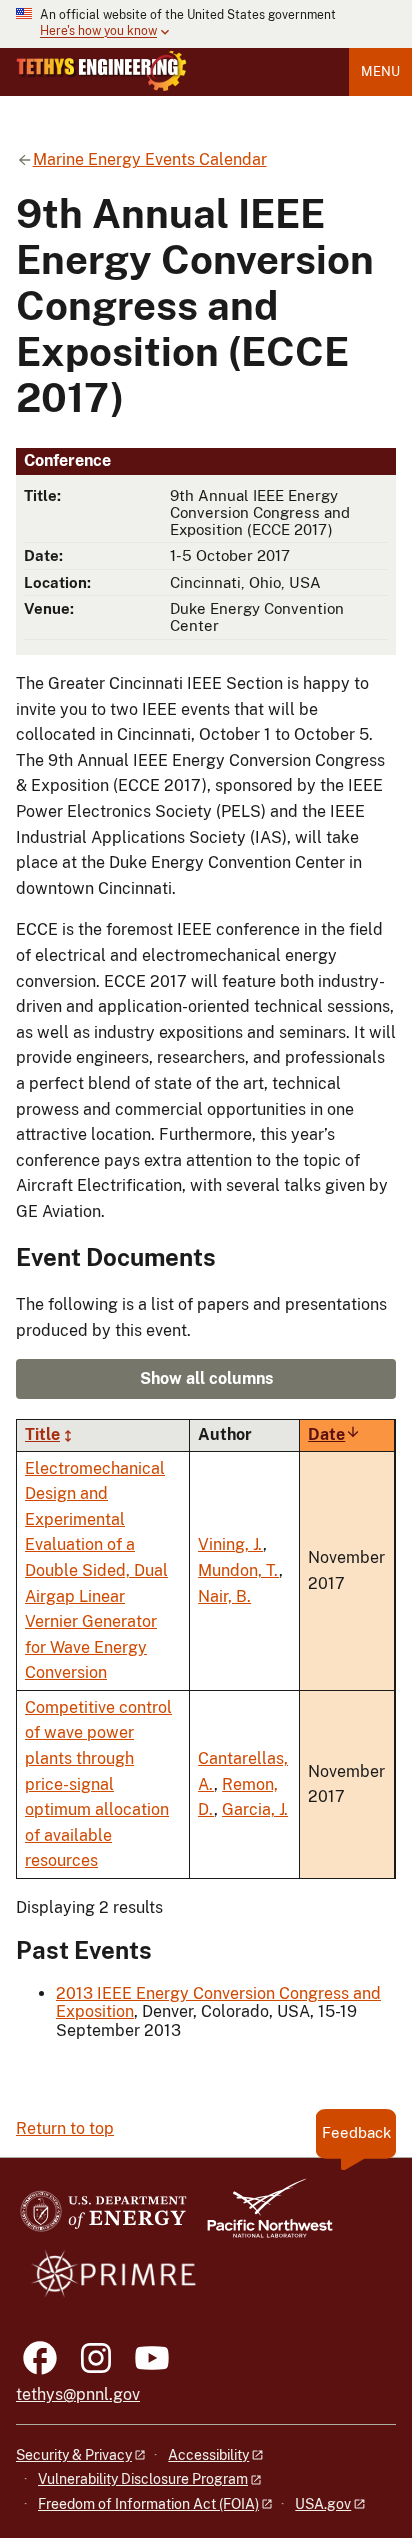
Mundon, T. (238, 1570)
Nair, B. (224, 1596)
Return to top (65, 2128)
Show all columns (206, 1378)
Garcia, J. (255, 1809)
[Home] (101, 71)
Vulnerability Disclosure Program (143, 2479)
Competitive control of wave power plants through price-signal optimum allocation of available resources (98, 1784)
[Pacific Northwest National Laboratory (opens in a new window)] (262, 2217)
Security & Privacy (74, 2455)
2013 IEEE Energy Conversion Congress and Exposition (218, 2002)
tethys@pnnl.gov (78, 2394)
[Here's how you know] (206, 24)
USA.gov (323, 2504)
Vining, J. (230, 1544)
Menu (380, 71)
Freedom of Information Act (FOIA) (148, 2504)
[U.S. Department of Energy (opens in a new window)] (103, 2217)
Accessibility (208, 2455)
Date (334, 1434)
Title (42, 1434)
